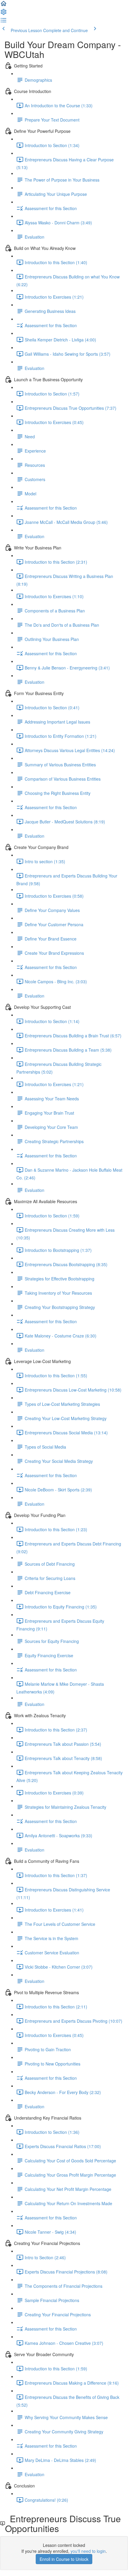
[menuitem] (4, 14)
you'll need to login (88, 2551)
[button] (4, 5)
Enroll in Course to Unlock (64, 2559)
